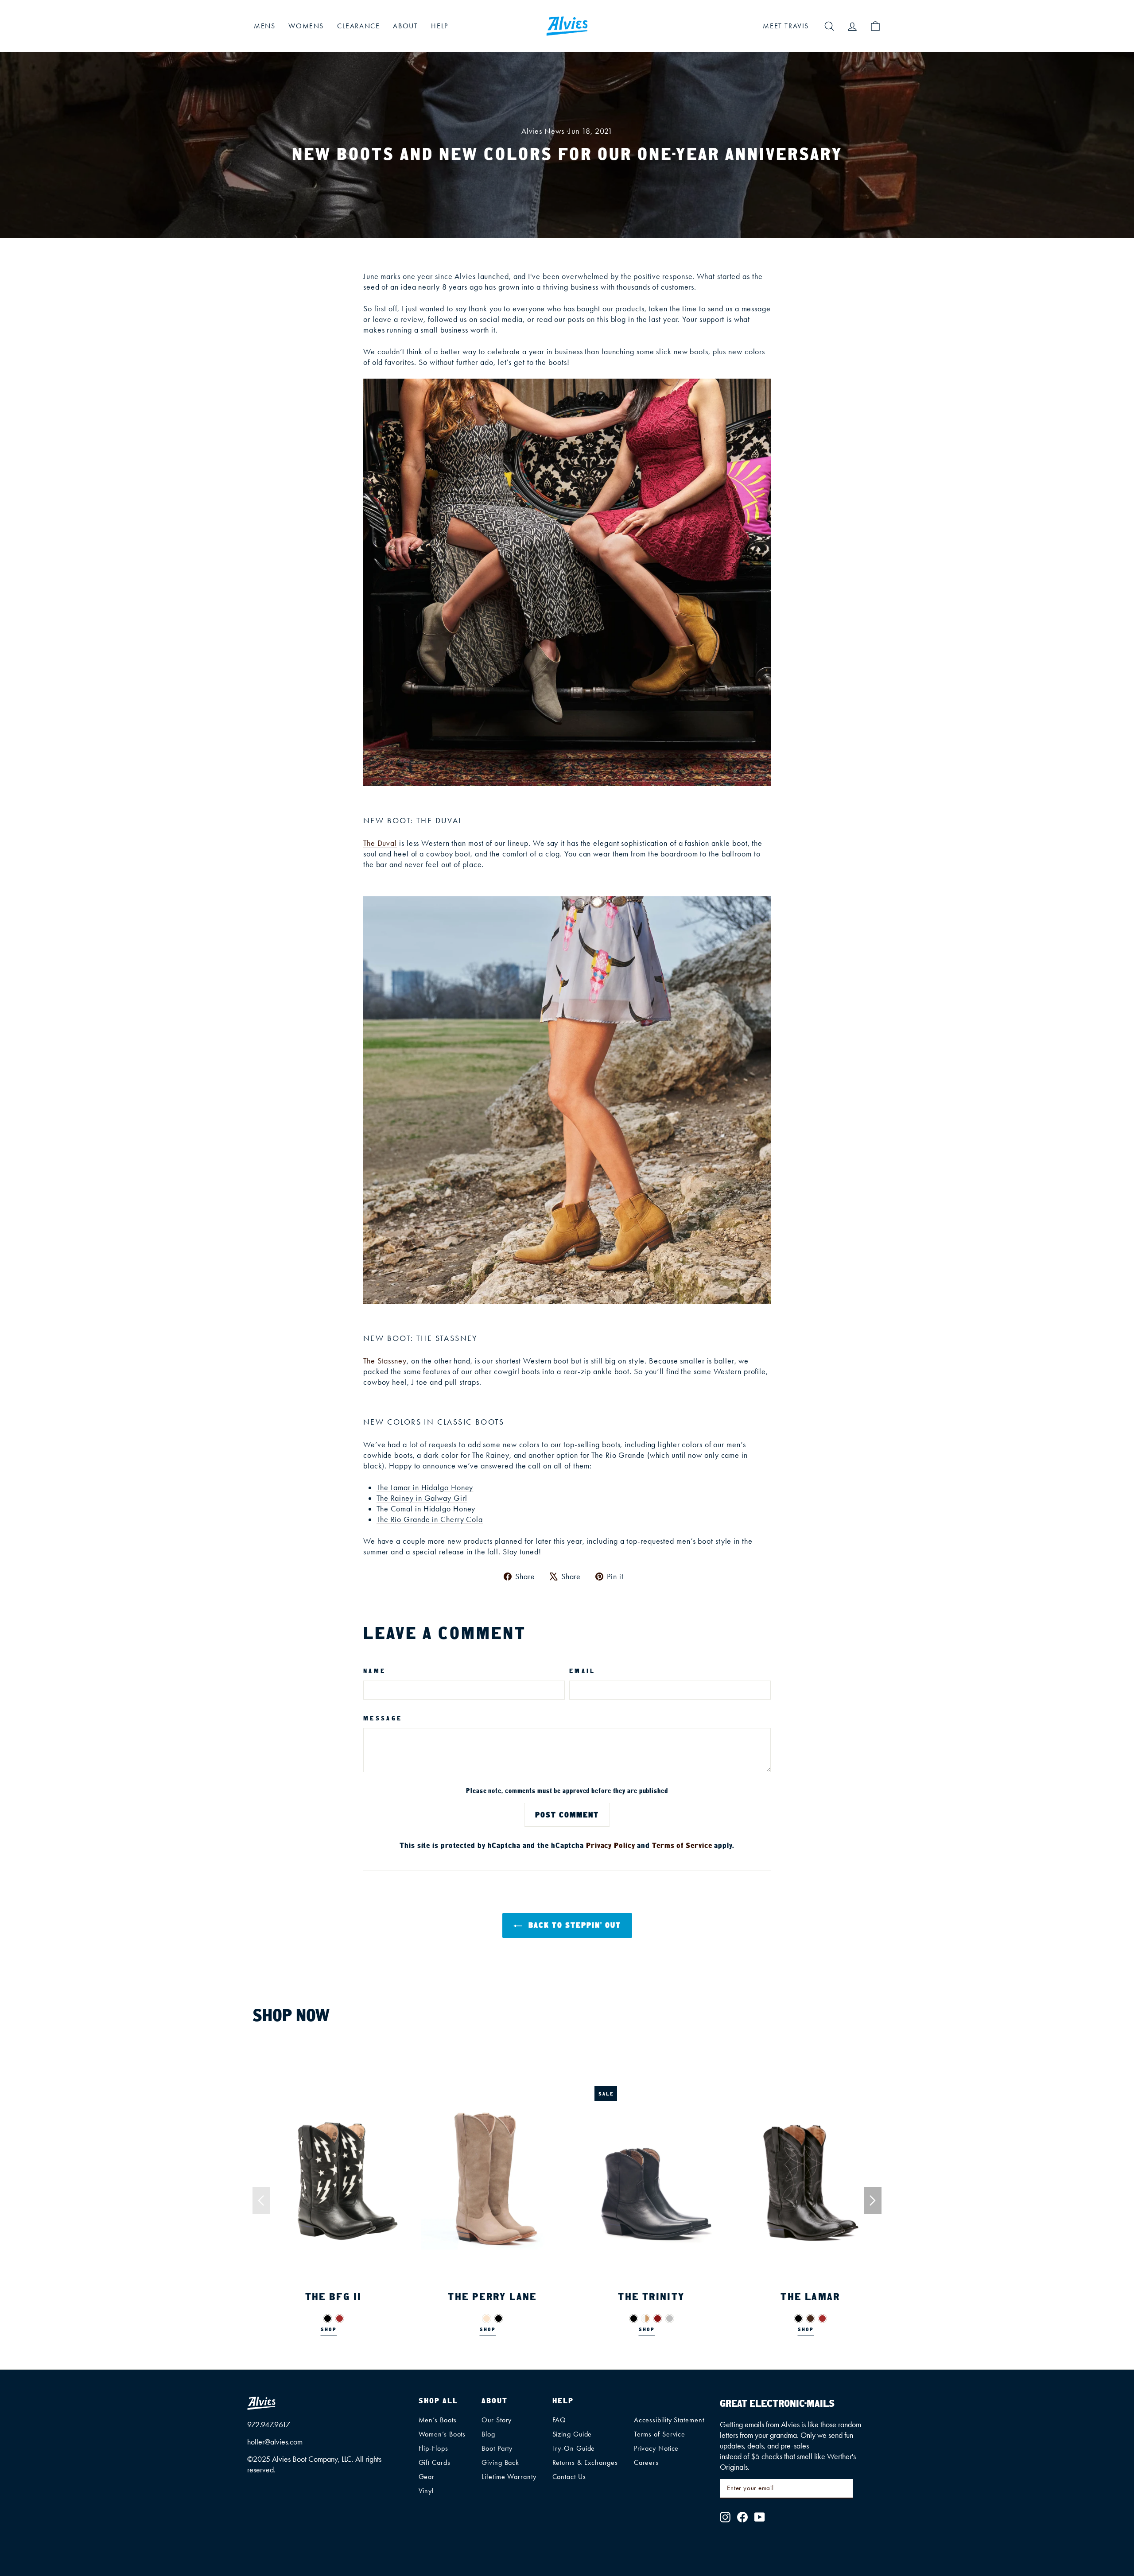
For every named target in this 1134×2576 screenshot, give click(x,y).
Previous (261, 2201)
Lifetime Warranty (509, 2477)
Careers (646, 2462)
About (405, 26)
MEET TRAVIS (786, 26)
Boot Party (497, 2448)
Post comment (567, 1815)
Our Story (497, 2420)
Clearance (358, 26)
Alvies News (543, 131)
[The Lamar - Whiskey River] (810, 2318)
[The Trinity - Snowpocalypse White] (646, 2318)
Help (439, 26)
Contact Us (569, 2477)
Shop (329, 2329)
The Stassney (385, 1361)
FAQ (559, 2420)
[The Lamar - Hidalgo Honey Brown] (822, 2318)
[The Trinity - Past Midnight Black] (634, 2318)
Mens (264, 26)
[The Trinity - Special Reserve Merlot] (658, 2318)
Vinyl (426, 2491)
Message (383, 1718)
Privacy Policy (611, 1845)
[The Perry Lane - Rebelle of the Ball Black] (499, 2318)
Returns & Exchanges (585, 2462)
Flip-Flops (433, 2448)
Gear (427, 2477)
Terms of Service (682, 1845)
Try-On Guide (574, 2448)
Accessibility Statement (669, 2420)
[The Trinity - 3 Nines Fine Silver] (670, 2318)
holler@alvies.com (275, 2442)
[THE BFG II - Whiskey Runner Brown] (340, 2318)
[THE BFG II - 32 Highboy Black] (328, 2318)
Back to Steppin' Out (573, 1925)
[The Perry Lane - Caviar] (487, 2318)
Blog (488, 2434)
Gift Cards (435, 2462)
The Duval (380, 843)
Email (583, 1671)
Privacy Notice (656, 2448)
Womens (306, 26)
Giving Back (500, 2462)
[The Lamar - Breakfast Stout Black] (798, 2318)
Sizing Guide (572, 2434)
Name (375, 1671)
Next (873, 2201)
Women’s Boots (442, 2434)
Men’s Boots (438, 2420)
